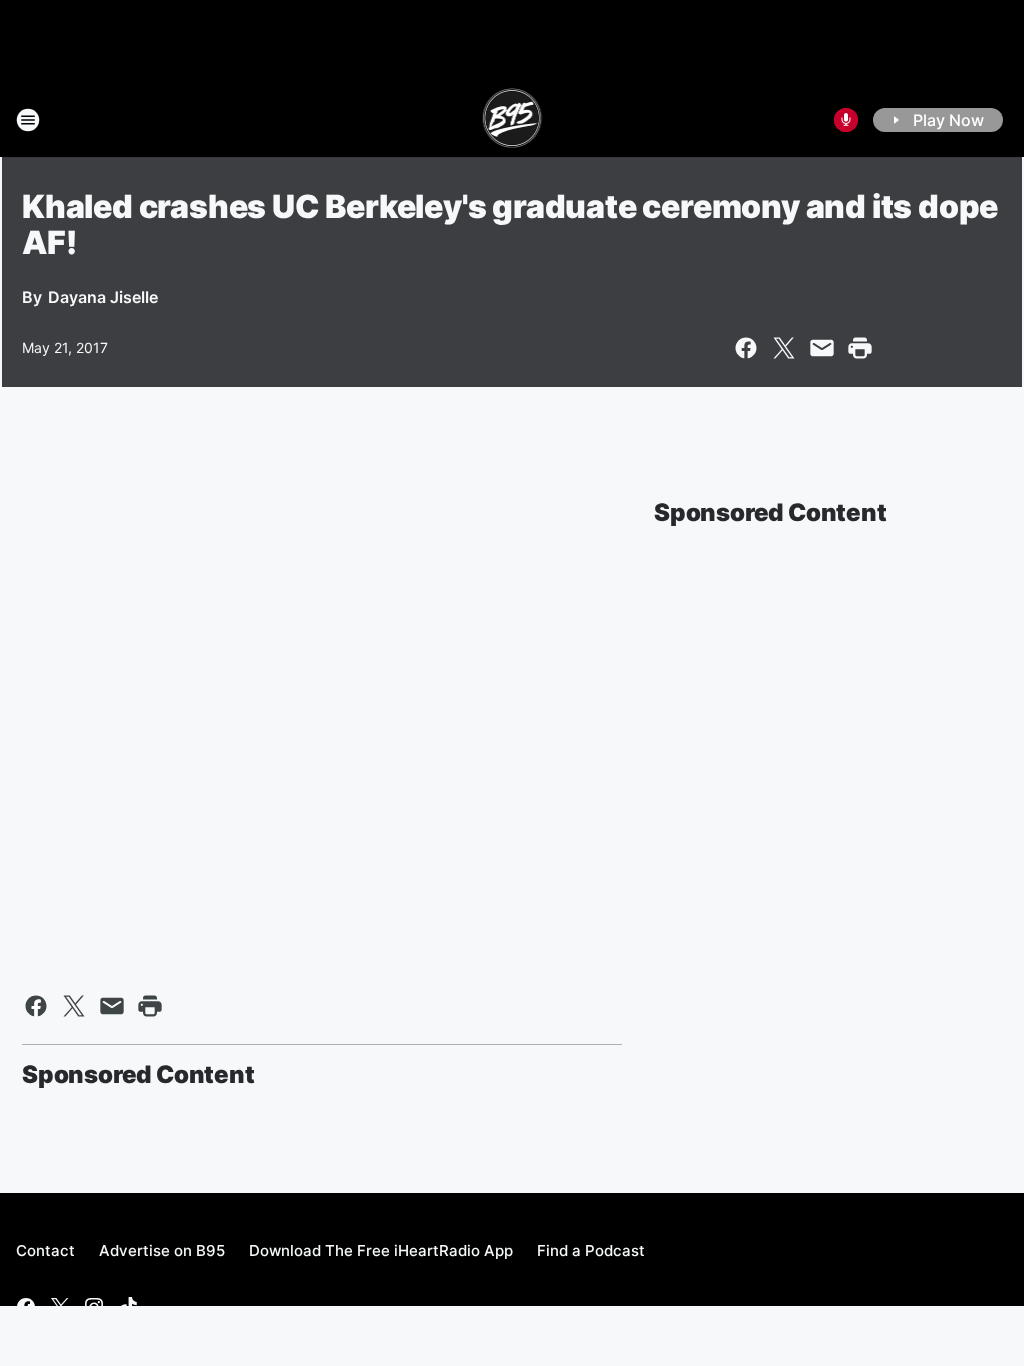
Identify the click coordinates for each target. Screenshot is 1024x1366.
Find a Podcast (591, 1250)
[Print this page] (860, 348)
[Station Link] (512, 120)
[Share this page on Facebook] (746, 348)
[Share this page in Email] (822, 348)
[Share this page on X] (784, 348)
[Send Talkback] (846, 120)
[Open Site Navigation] (28, 120)
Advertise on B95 (162, 1250)
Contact (45, 1250)
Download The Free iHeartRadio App (381, 1250)
